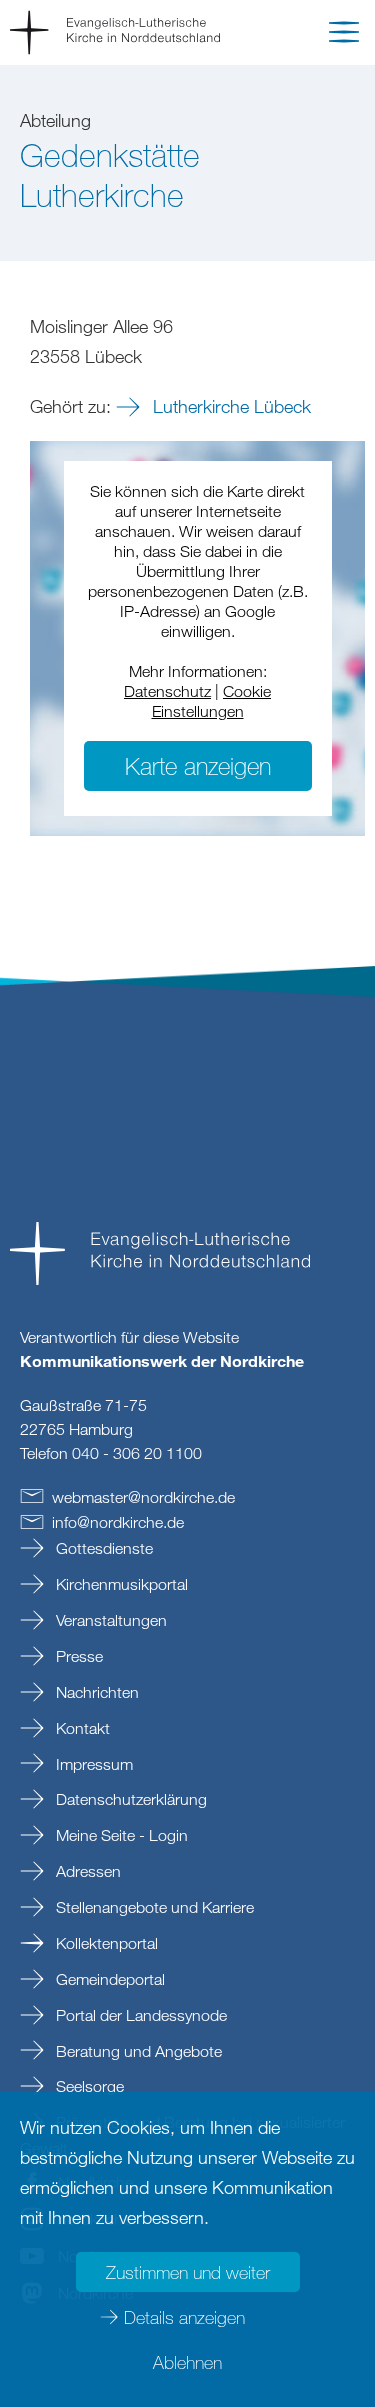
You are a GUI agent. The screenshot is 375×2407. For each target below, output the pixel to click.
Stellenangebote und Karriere (153, 1907)
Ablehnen (187, 2362)
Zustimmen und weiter (188, 2272)
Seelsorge (88, 2086)
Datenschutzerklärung (129, 1799)
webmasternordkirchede (143, 1497)
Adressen (86, 1871)
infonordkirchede (118, 1522)
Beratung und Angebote (137, 2051)
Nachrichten (95, 1692)
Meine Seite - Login (120, 1835)
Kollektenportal (105, 1943)
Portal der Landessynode (139, 2015)
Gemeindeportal (108, 1979)
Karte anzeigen (198, 765)
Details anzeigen (184, 2317)
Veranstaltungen (109, 1620)
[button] (344, 36)
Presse (77, 1656)
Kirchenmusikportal (120, 1584)
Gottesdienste (102, 1548)
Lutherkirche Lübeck (229, 406)
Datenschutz (167, 691)
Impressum (92, 1764)
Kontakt (81, 1728)
